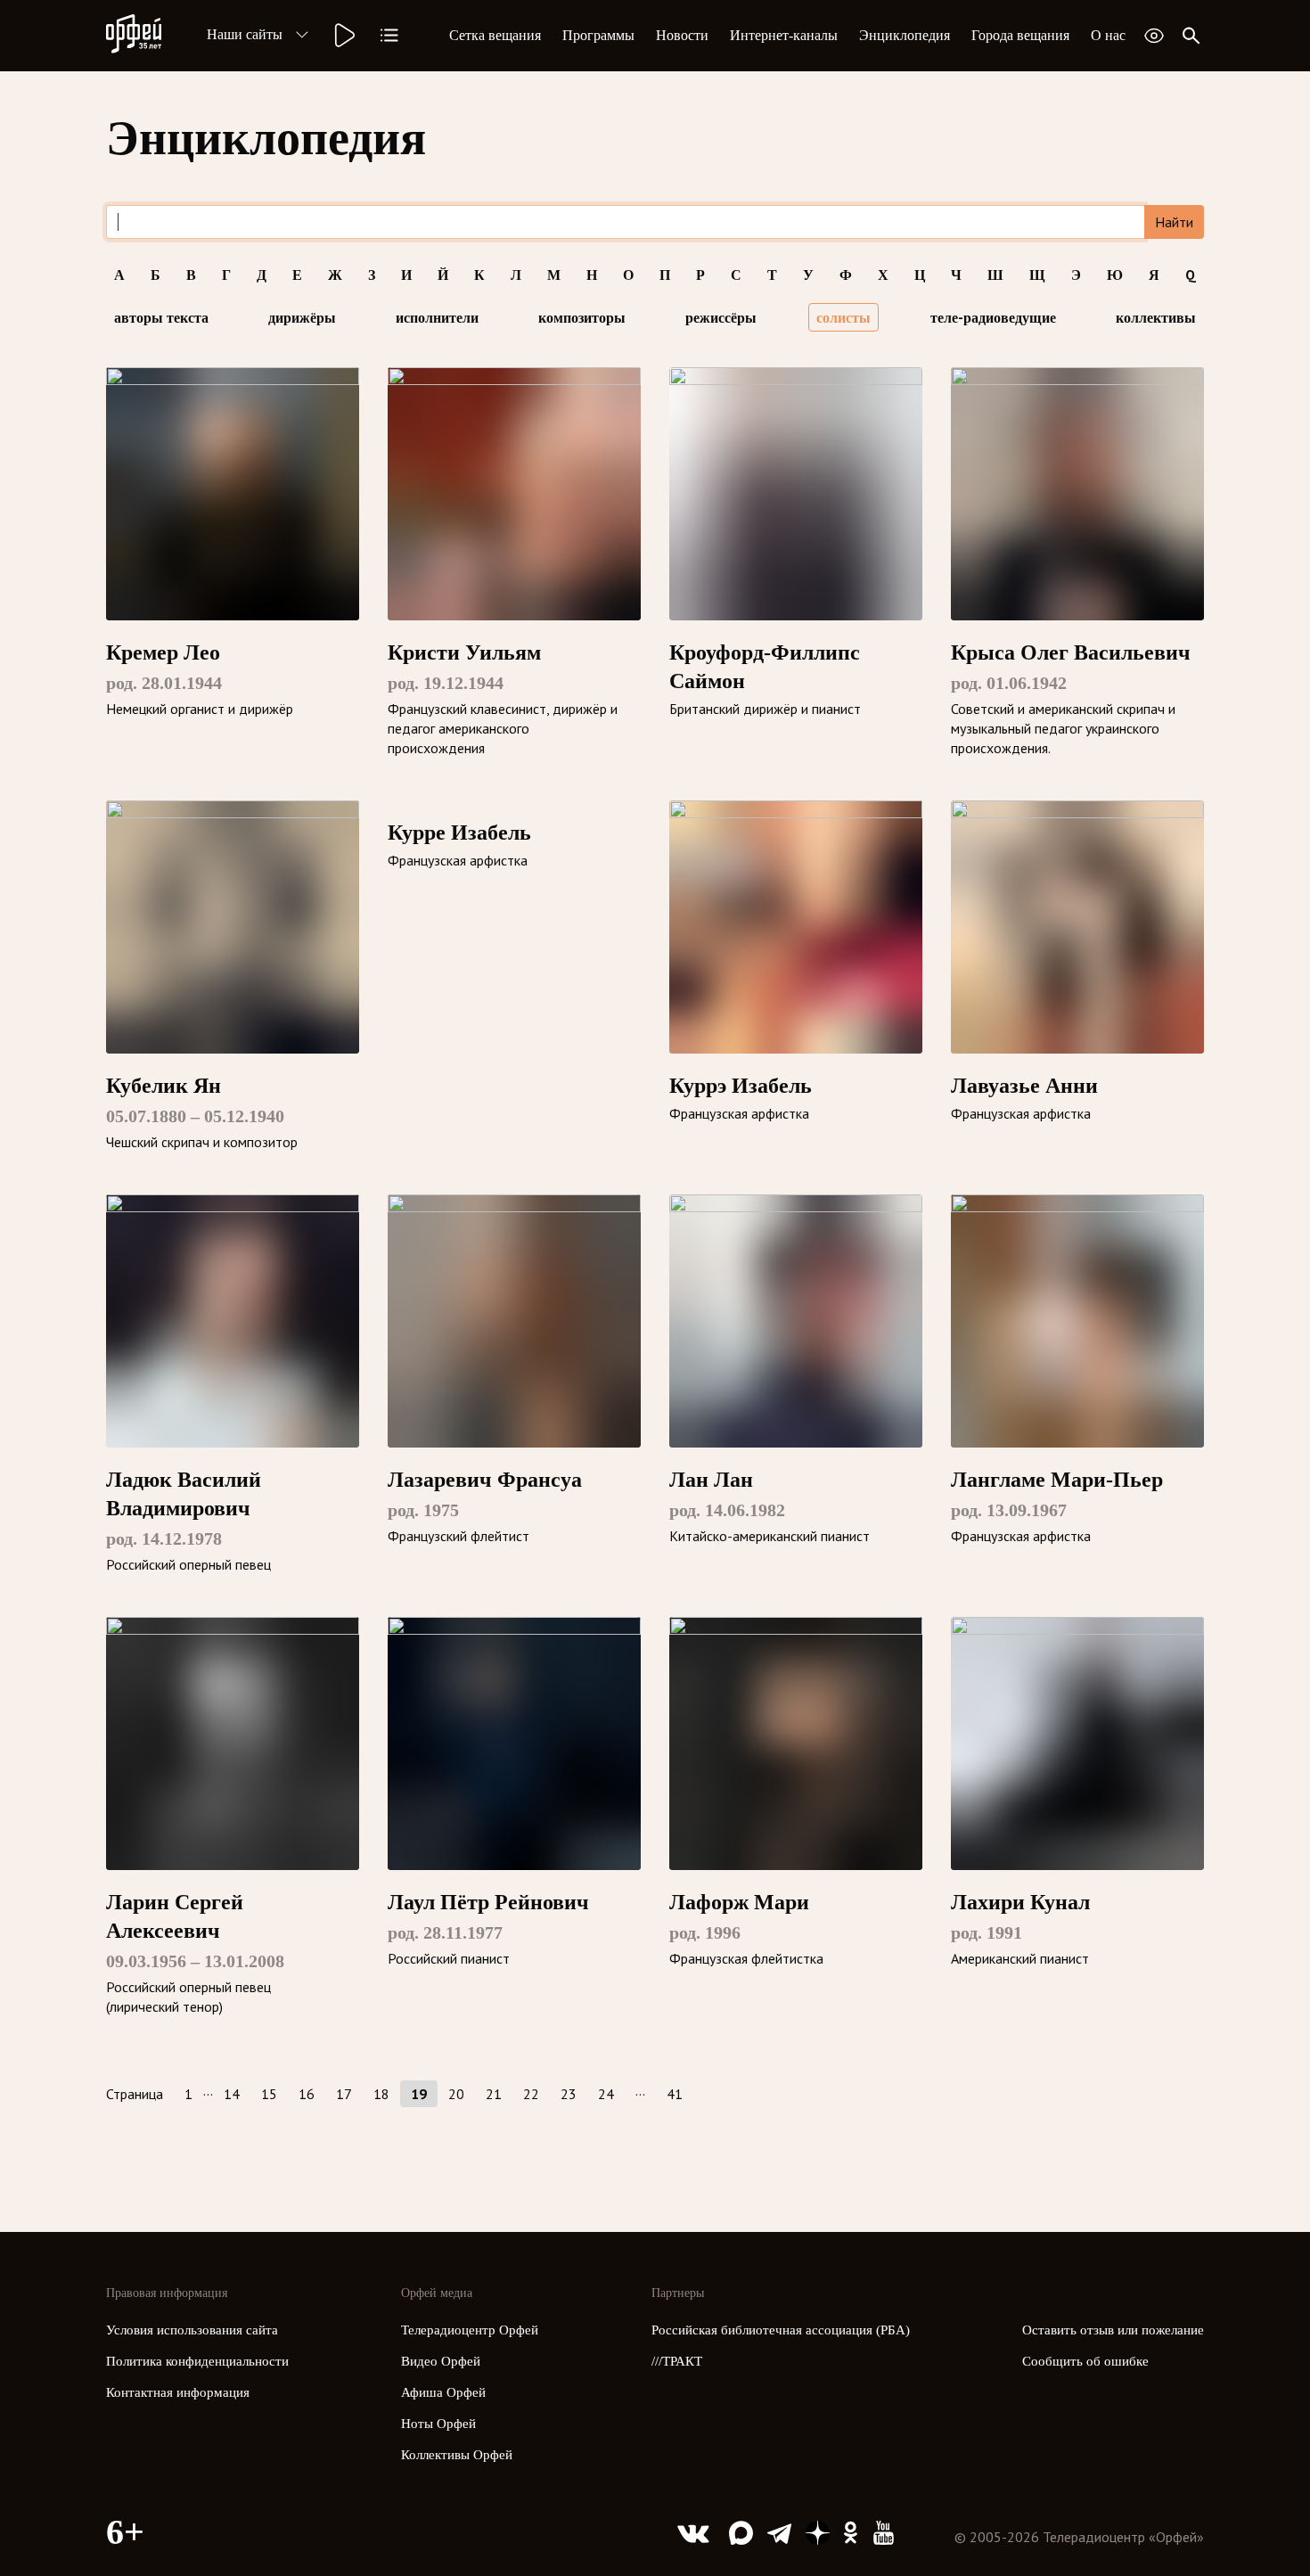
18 (381, 2094)
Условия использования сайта (192, 2330)
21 (494, 2094)
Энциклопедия (905, 35)
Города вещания (1020, 35)
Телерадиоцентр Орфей (470, 2330)
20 (456, 2094)
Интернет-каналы (784, 35)
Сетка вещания (495, 35)
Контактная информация (178, 2392)
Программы (598, 35)
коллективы (1156, 317)
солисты (843, 317)
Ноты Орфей (438, 2424)
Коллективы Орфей (457, 2455)
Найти (1174, 222)
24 (606, 2094)
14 (232, 2094)
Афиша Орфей (443, 2392)
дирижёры (302, 317)
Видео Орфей (441, 2361)
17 (344, 2094)
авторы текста (161, 317)
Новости (682, 35)
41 (675, 2094)
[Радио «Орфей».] (343, 36)
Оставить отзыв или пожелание (1113, 2330)
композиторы (582, 317)
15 (269, 2094)
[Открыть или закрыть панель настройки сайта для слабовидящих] (1154, 36)
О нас (1108, 35)
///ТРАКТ (677, 2361)
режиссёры (721, 317)
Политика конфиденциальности (197, 2361)
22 (531, 2094)
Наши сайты (245, 34)
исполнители (437, 317)
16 (307, 2094)
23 (569, 2094)
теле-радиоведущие (993, 317)
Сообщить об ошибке (1085, 2361)
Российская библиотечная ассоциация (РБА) (781, 2330)
